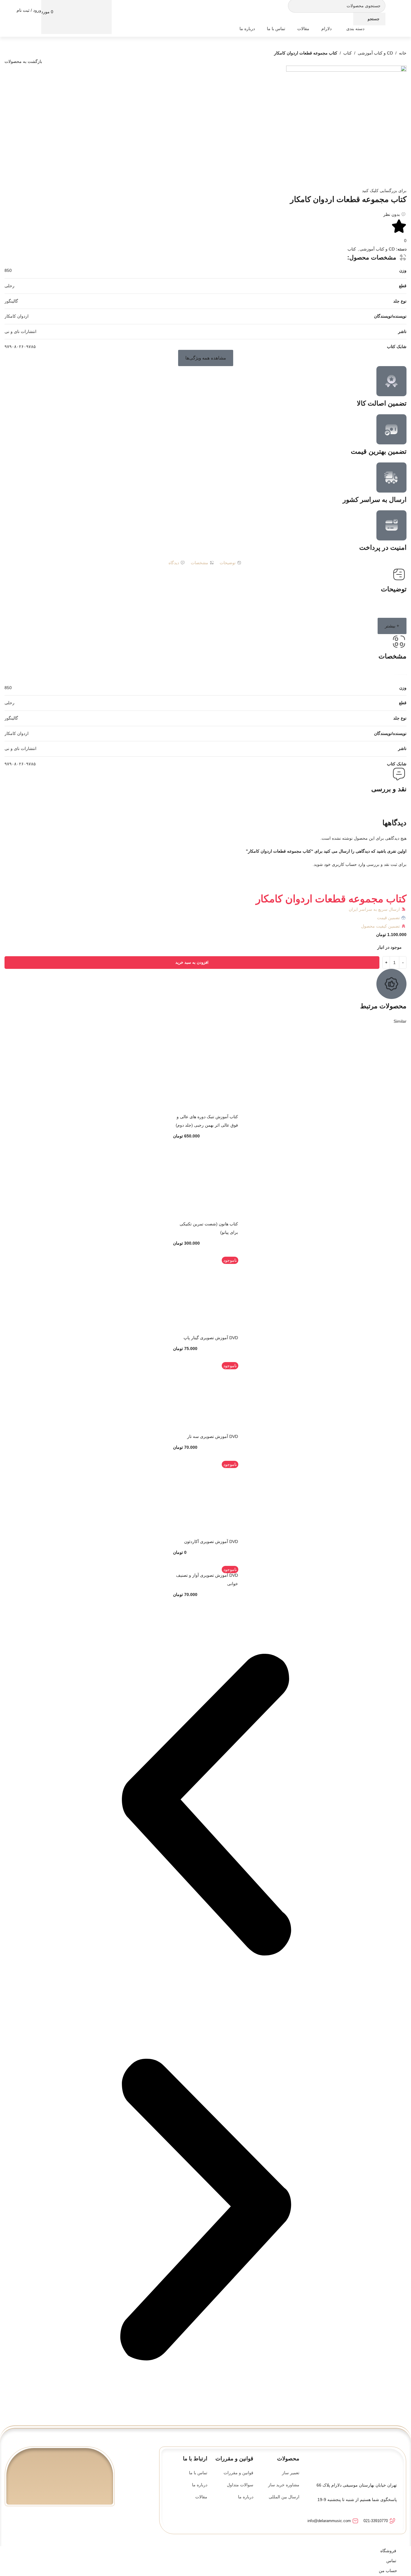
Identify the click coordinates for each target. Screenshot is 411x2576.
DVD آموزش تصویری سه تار (213, 1436)
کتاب (348, 53)
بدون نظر (392, 214)
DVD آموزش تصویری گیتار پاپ (211, 1338)
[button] (206, 358)
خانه (403, 53)
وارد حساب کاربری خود (345, 864)
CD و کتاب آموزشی (375, 53)
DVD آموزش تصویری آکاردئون (211, 1542)
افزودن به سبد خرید (192, 962)
